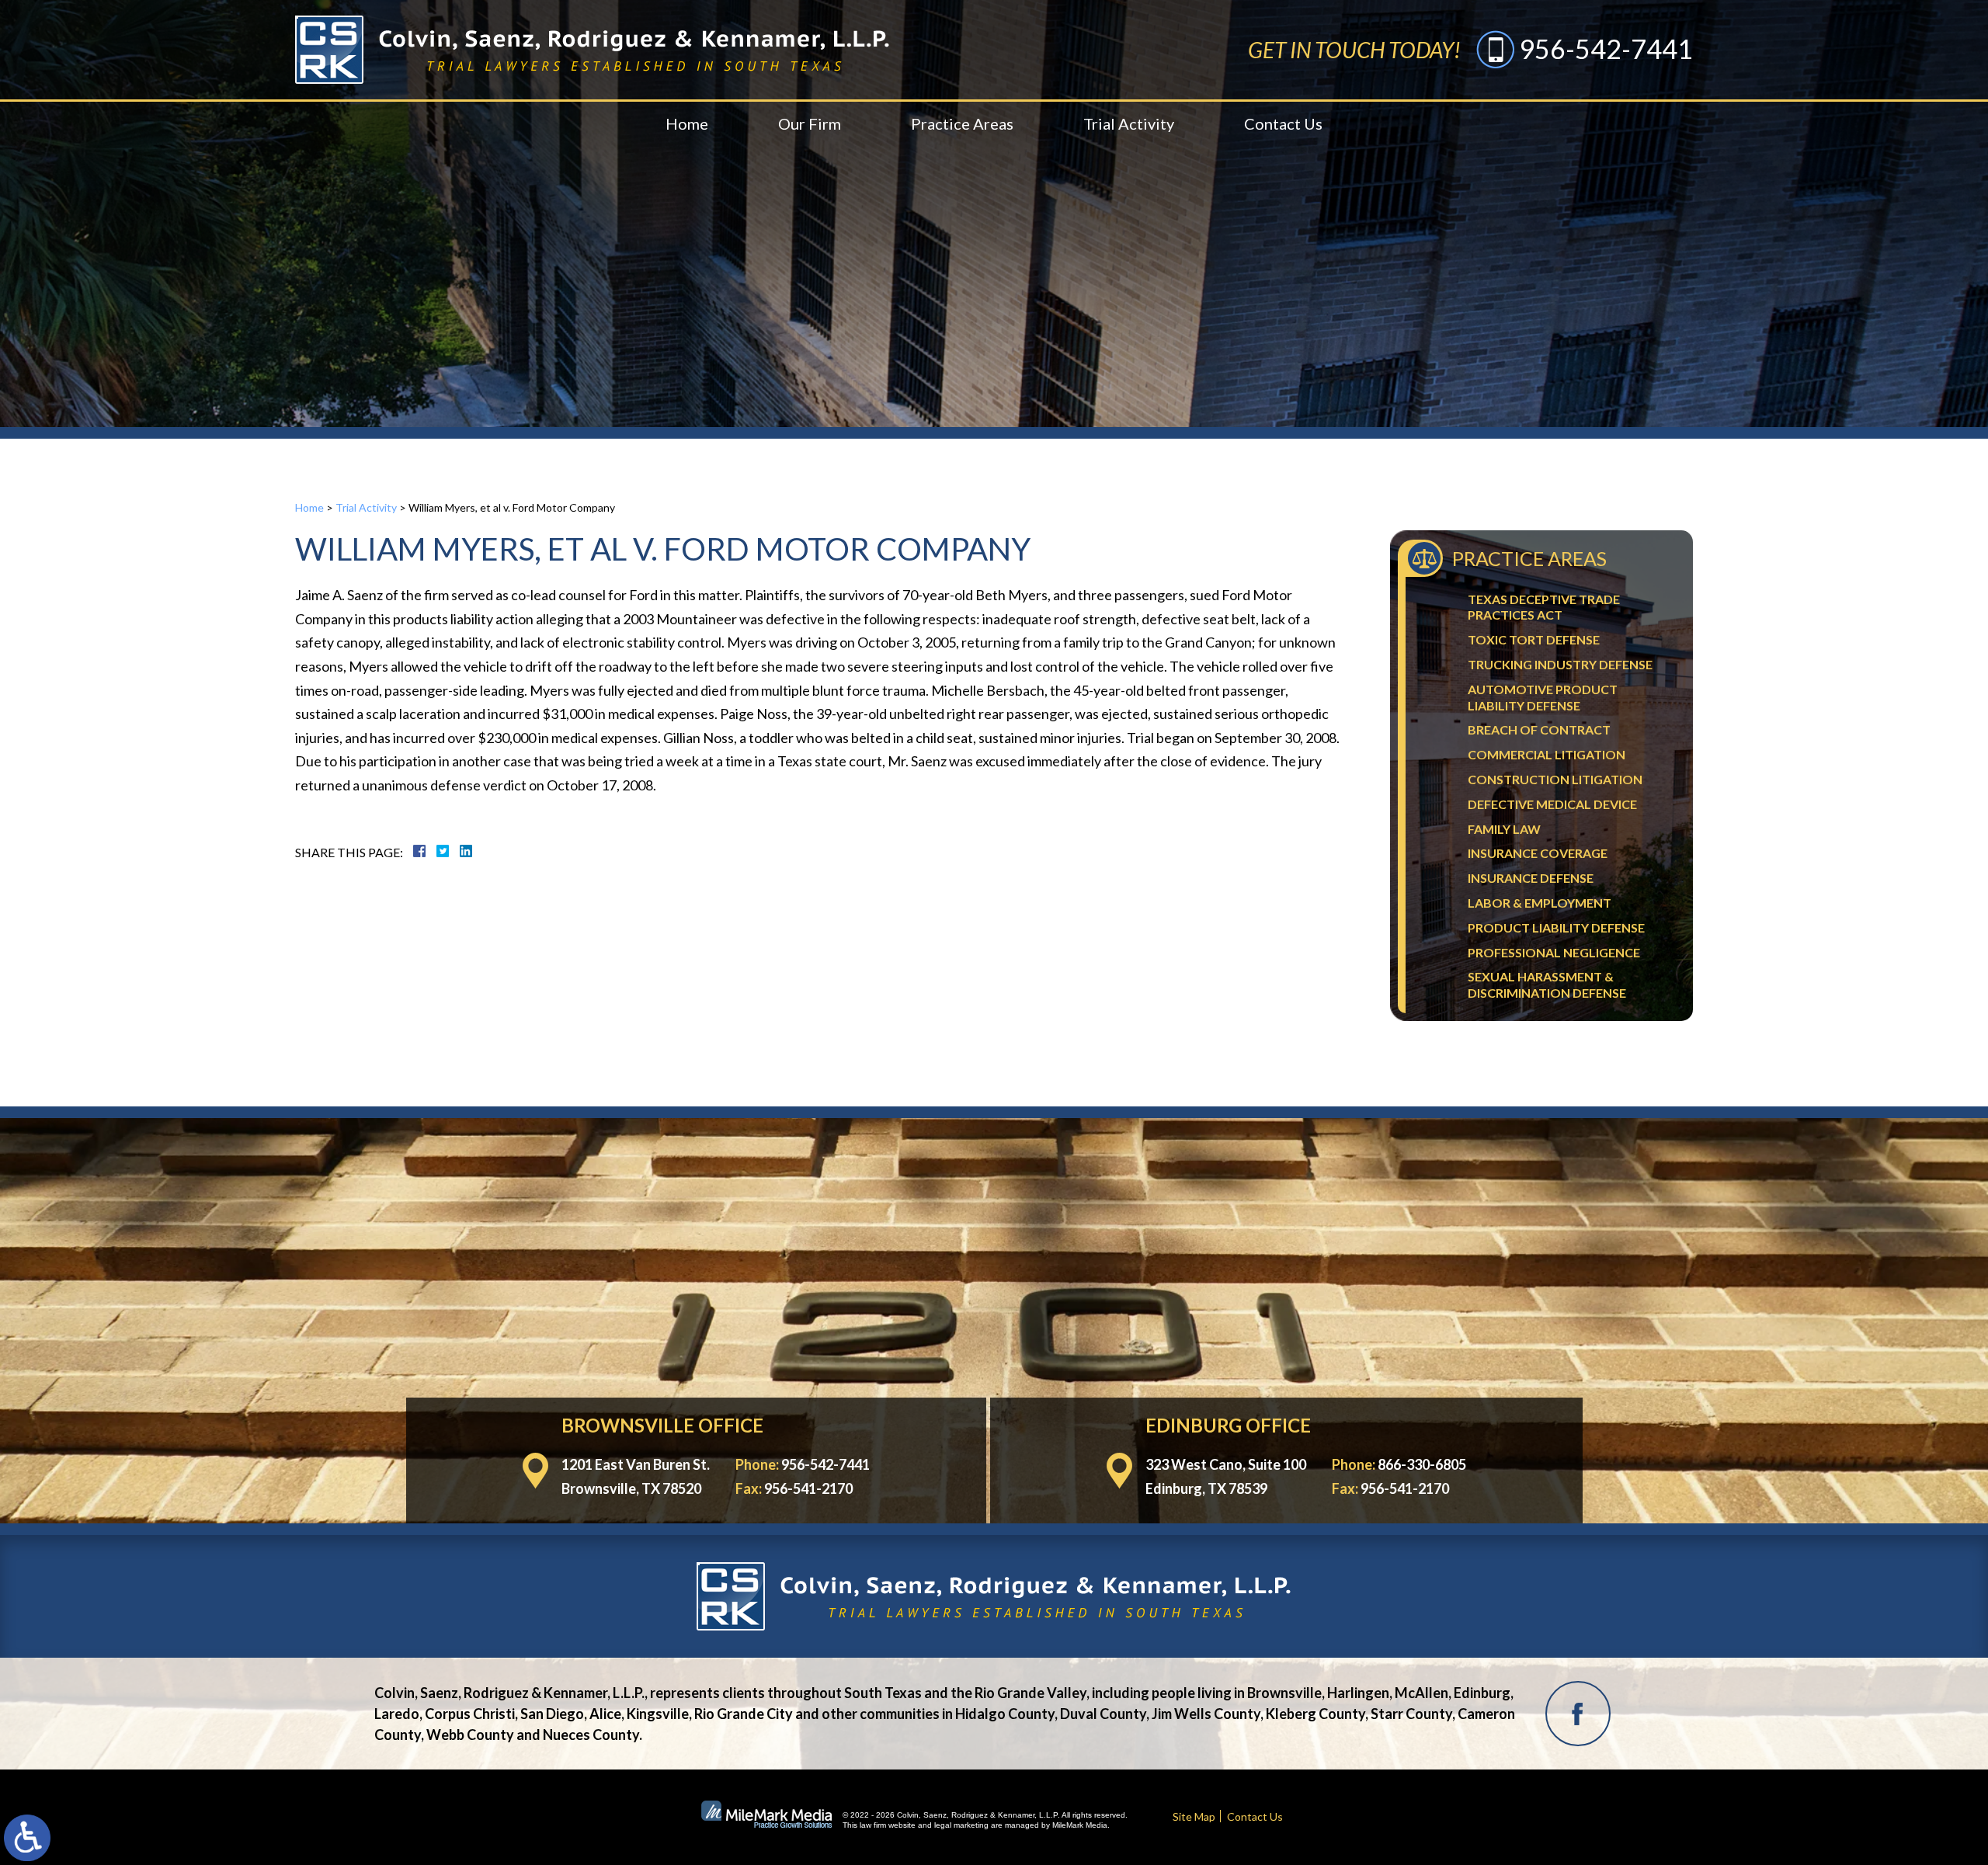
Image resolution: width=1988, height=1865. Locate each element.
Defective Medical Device (1552, 804)
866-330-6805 (1422, 1464)
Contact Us (1283, 123)
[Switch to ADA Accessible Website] (27, 1838)
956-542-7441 (1606, 49)
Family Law (1504, 829)
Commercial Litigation (1547, 754)
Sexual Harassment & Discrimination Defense (1547, 985)
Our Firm (810, 123)
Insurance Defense (1531, 878)
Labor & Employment (1540, 903)
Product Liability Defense (1556, 927)
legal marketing (961, 1825)
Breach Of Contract (1539, 729)
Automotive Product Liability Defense (1543, 697)
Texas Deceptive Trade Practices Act (1544, 607)
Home (687, 123)
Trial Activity (1129, 123)
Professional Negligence (1554, 952)
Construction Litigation (1555, 779)
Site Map (1194, 1816)
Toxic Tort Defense (1534, 639)
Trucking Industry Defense (1560, 664)
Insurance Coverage (1538, 853)
